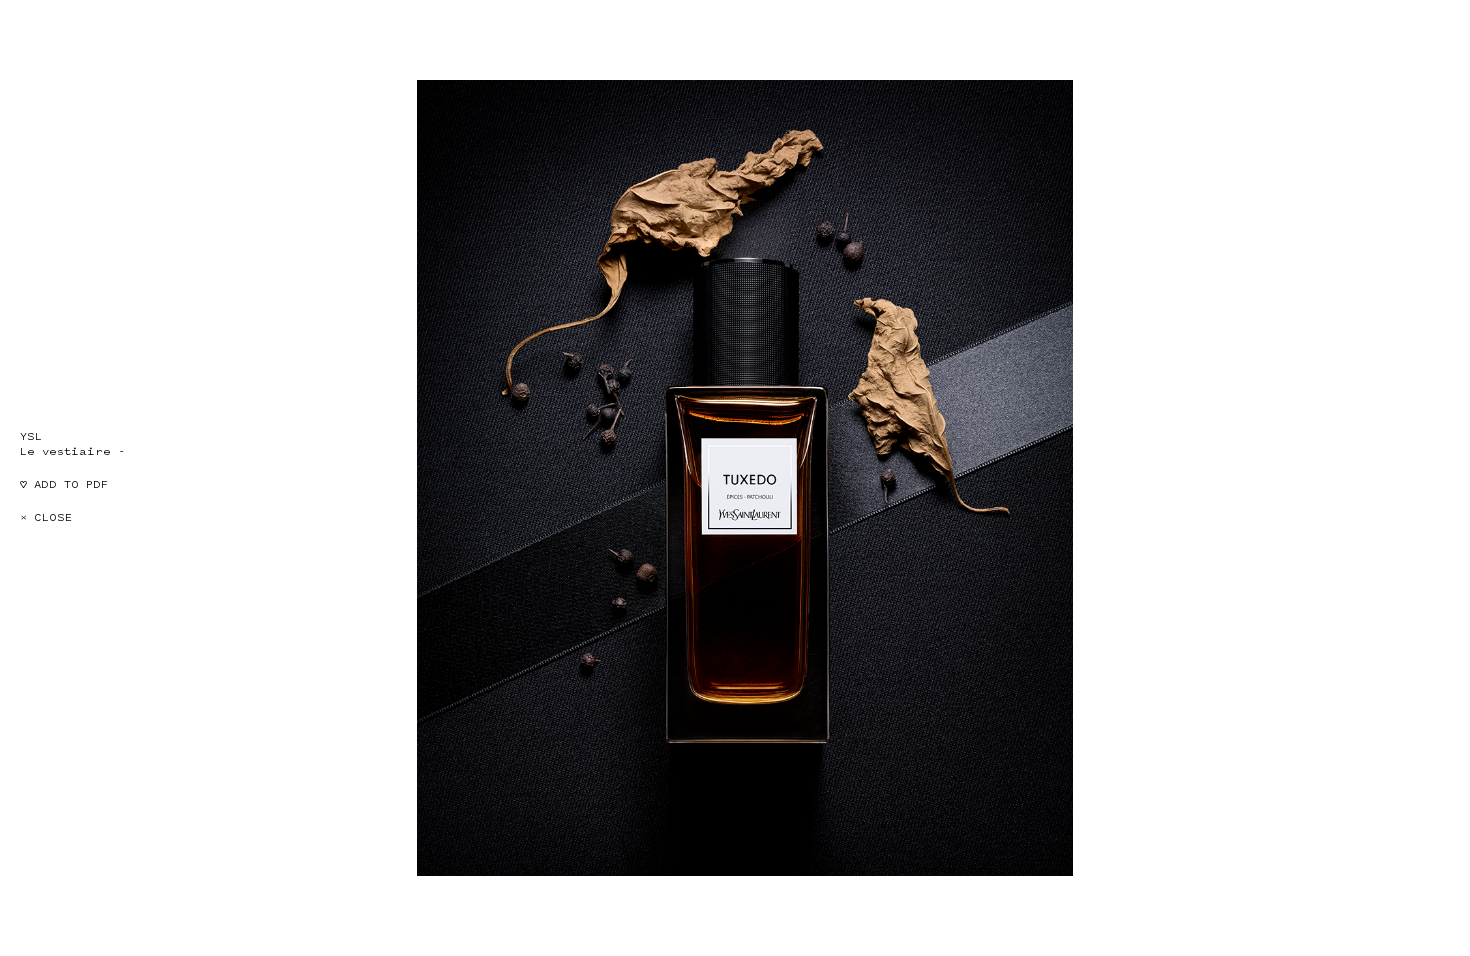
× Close (46, 517)
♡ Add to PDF (64, 484)
